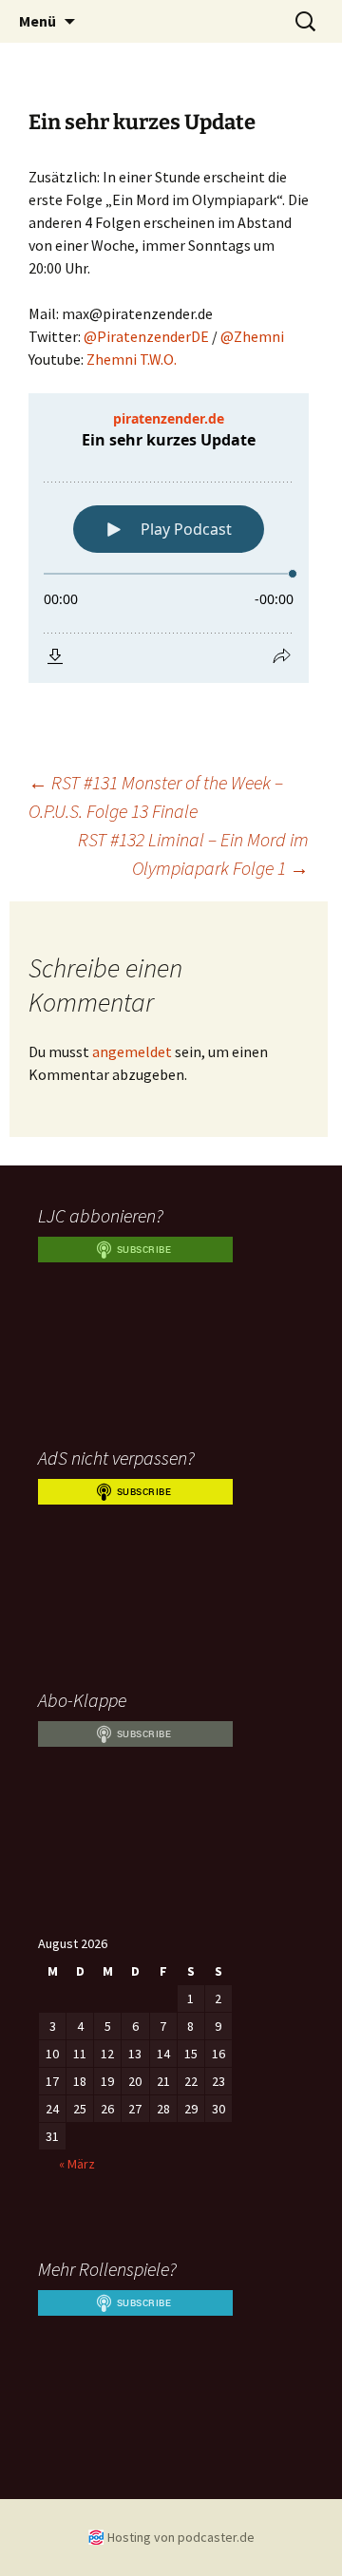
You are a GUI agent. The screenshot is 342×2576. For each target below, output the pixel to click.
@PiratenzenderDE (146, 336)
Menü (38, 21)
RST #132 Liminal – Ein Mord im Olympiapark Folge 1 (193, 853)
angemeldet (132, 1051)
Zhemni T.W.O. (132, 359)
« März (77, 2164)
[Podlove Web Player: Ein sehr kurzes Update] (169, 538)
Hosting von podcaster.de (181, 2537)
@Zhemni (252, 336)
